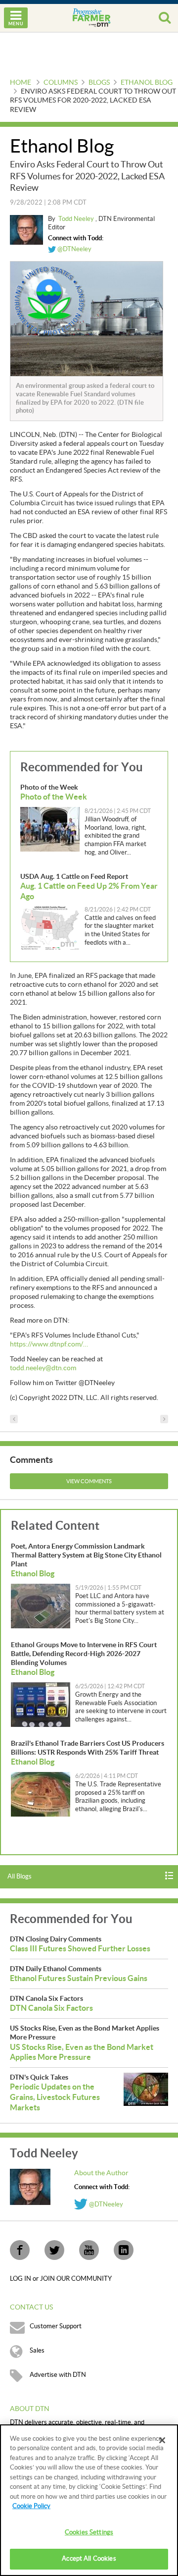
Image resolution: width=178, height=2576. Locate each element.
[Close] (162, 2440)
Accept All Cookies (89, 2559)
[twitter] (54, 2250)
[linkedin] (124, 2250)
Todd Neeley (77, 219)
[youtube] (89, 2250)
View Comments (89, 1481)
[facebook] (20, 2250)
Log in (21, 2279)
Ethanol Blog (147, 83)
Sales (37, 2351)
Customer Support (56, 2326)
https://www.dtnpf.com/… (49, 1344)
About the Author (101, 2173)
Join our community (76, 2279)
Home (21, 83)
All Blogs (20, 1877)
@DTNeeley (74, 249)
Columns (61, 83)
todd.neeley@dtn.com (43, 1368)
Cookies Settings (89, 2532)
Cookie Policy (31, 2506)
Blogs (99, 83)
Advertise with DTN (58, 2375)
